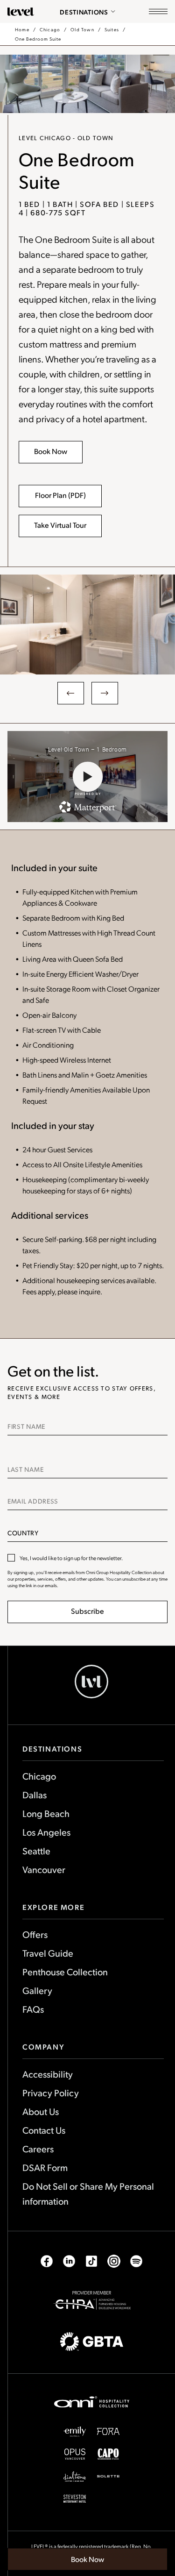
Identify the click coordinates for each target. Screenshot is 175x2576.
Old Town (82, 29)
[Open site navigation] (158, 12)
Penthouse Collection (65, 1972)
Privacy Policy (51, 2093)
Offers (35, 1934)
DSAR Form (45, 2167)
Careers (38, 2149)
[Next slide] (105, 693)
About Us (41, 2111)
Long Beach (46, 1813)
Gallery (37, 1990)
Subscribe (87, 1611)
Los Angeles (46, 1832)
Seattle (36, 1851)
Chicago (50, 29)
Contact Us (44, 2130)
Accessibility (48, 2074)
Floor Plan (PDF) (61, 499)
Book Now (93, 2562)
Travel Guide (48, 1953)
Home (22, 29)
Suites (112, 29)
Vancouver (44, 1869)
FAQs (33, 2009)
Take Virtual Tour (60, 525)
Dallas (35, 1795)
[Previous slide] (71, 693)
